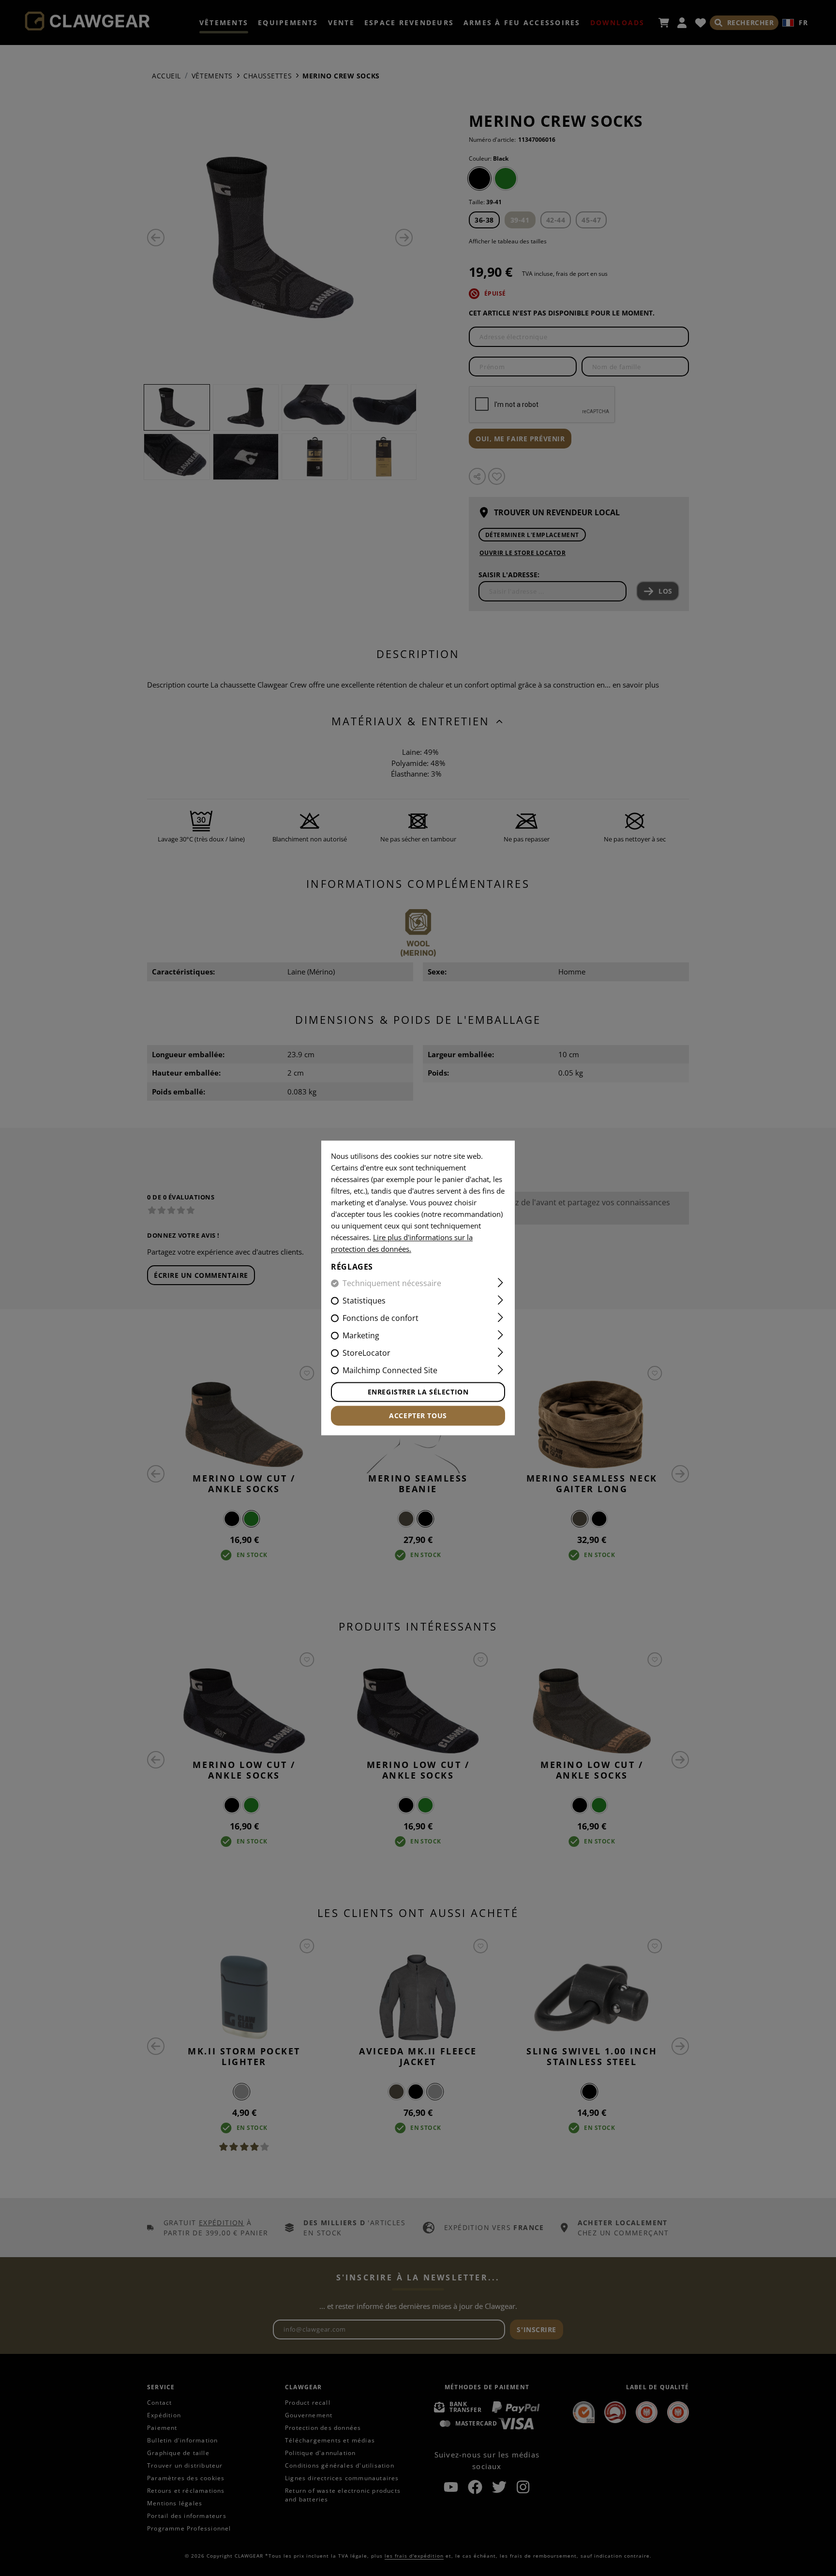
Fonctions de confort (381, 1318)
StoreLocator (366, 1353)
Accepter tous (418, 1416)
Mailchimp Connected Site (390, 1371)
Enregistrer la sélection (418, 1392)
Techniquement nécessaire (392, 1284)
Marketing (361, 1336)
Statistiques (364, 1301)
